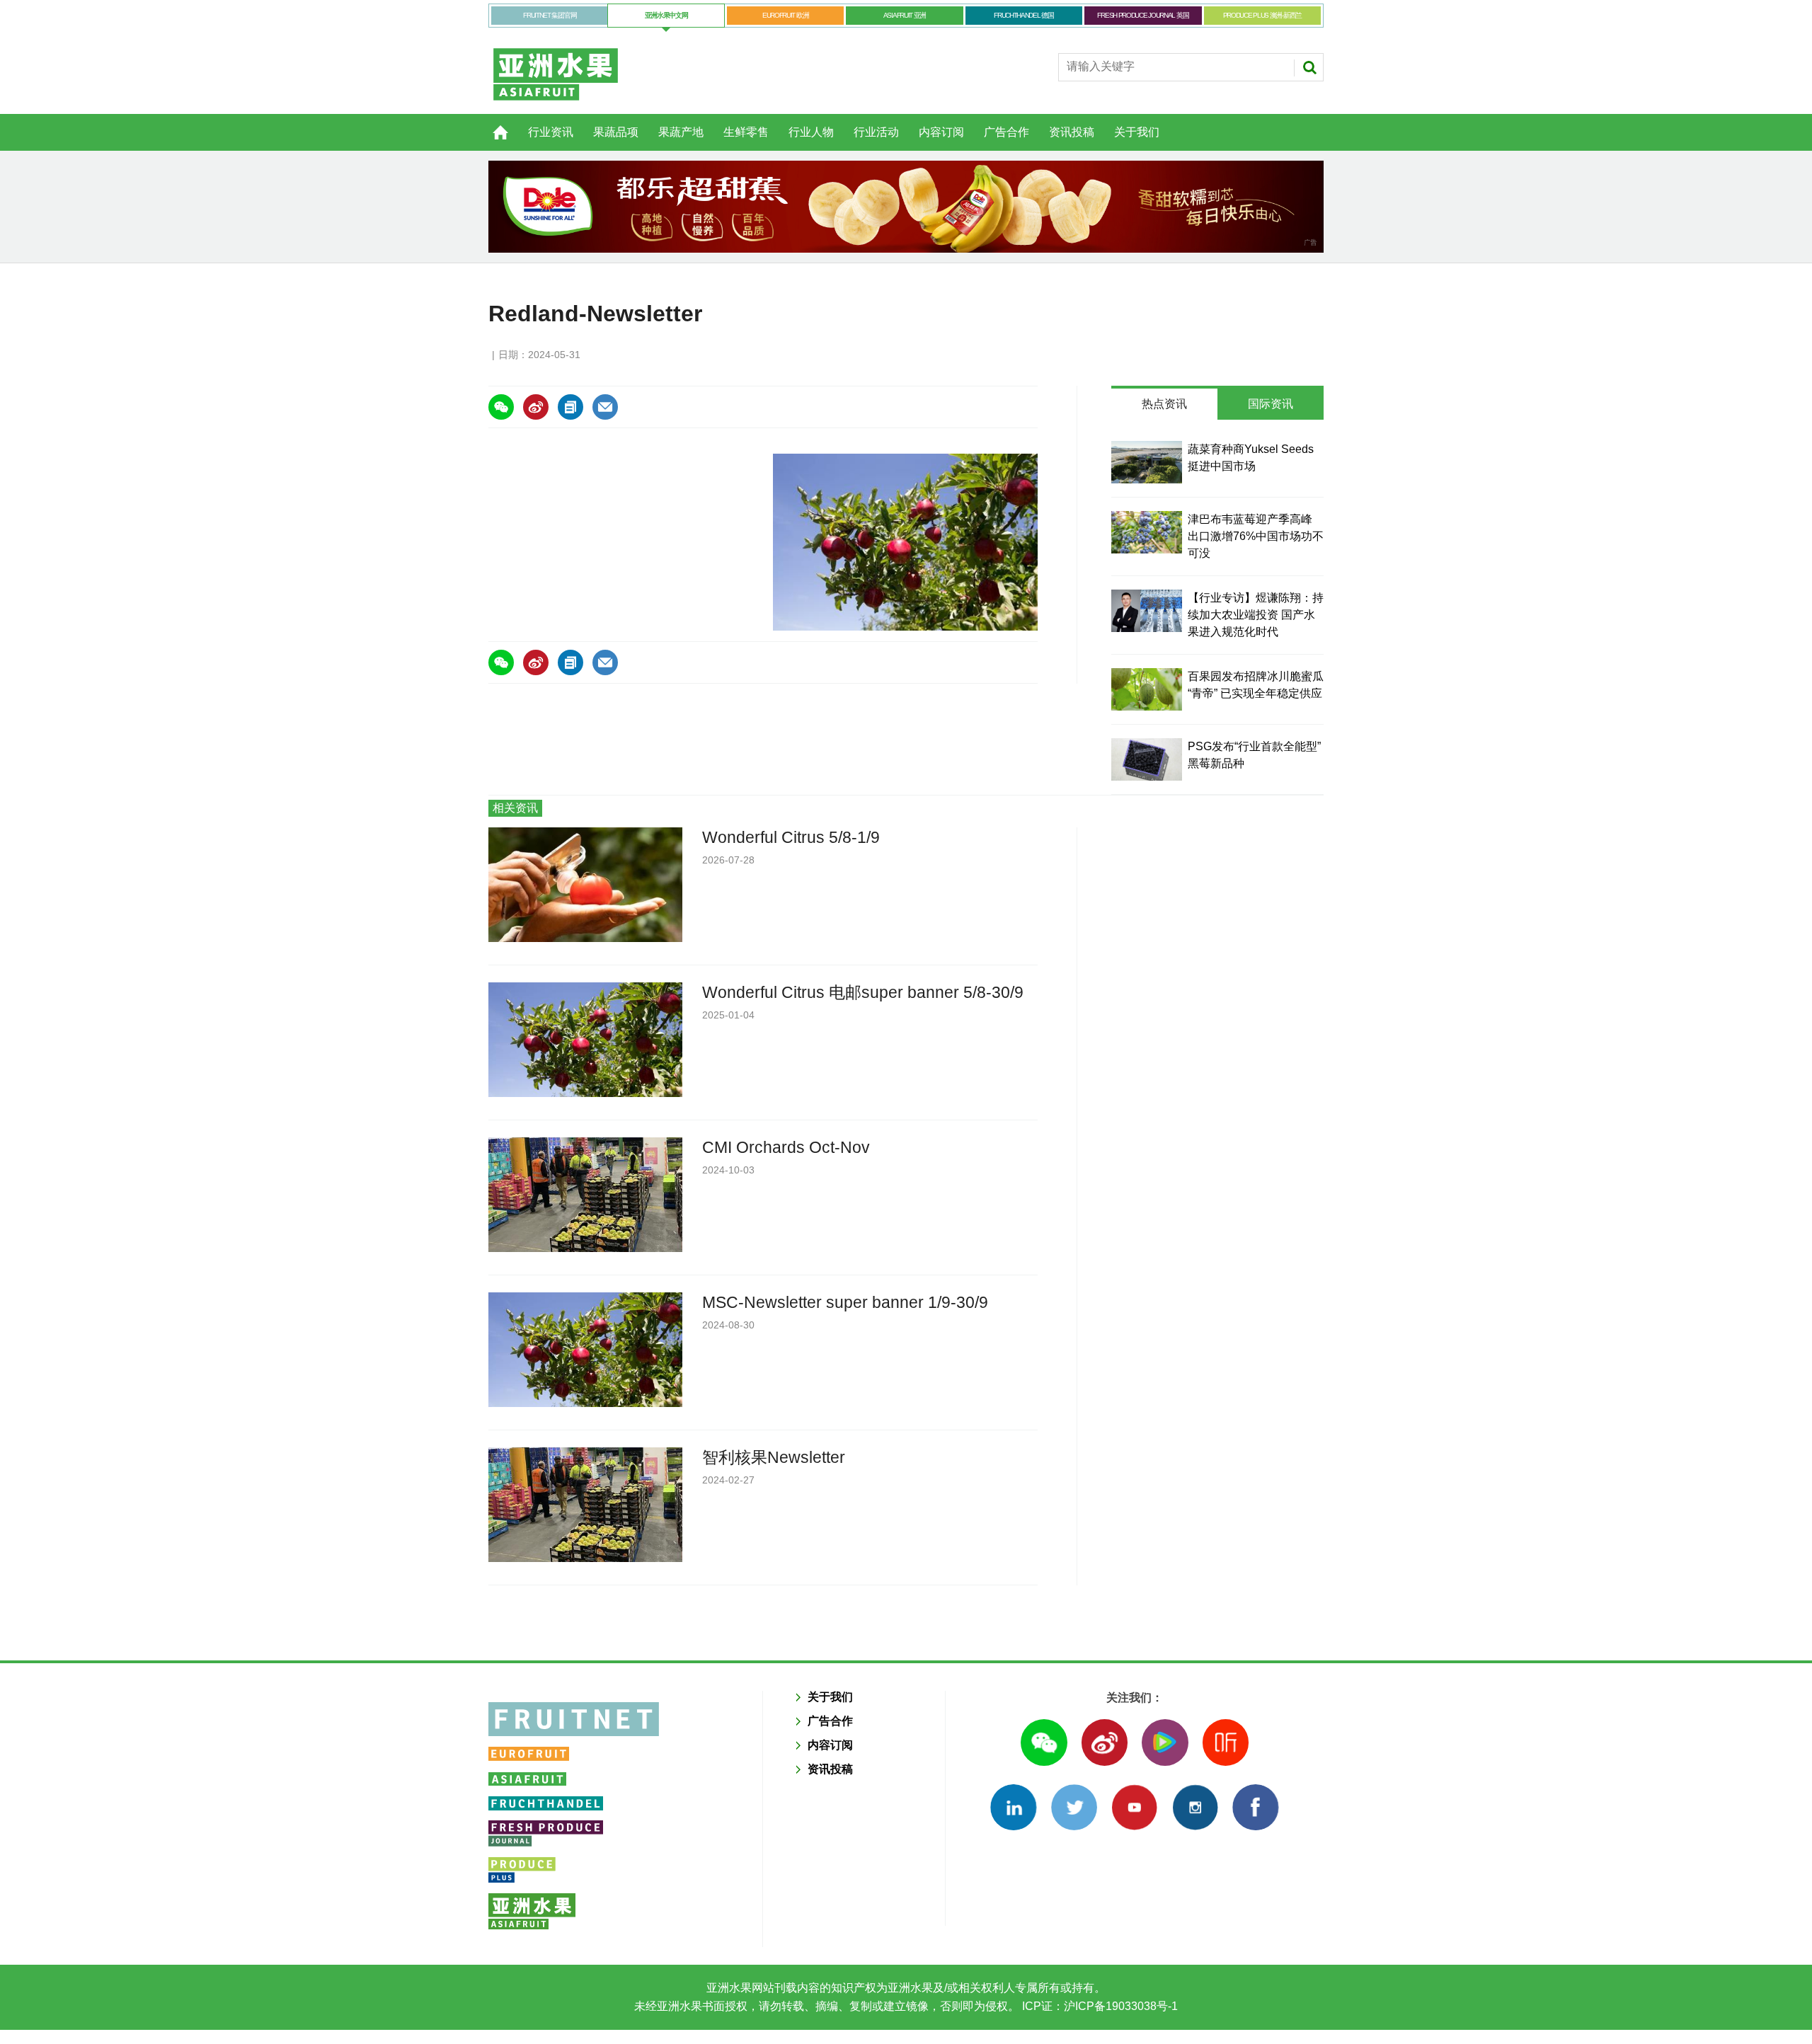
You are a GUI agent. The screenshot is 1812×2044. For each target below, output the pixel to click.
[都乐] (906, 207)
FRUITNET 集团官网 (550, 15)
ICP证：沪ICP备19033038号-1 (1099, 2006)
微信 (1044, 1742)
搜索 (1309, 67)
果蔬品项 (616, 132)
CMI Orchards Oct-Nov (786, 1147)
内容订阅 (941, 132)
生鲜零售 (746, 132)
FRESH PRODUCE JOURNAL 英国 (1143, 15)
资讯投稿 (1072, 132)
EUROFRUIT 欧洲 (785, 15)
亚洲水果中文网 (666, 15)
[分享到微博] (536, 407)
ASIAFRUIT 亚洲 (905, 15)
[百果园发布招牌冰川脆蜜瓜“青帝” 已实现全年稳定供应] (1147, 689)
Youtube (1134, 1807)
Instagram (1195, 1807)
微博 (1105, 1742)
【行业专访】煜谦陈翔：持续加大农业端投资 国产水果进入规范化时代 (1256, 615)
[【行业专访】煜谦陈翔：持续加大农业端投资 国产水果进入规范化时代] (1147, 611)
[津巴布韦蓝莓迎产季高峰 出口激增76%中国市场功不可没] (1147, 532)
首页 (492, 125)
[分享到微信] (501, 407)
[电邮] (605, 407)
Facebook (1255, 1807)
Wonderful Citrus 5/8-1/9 (791, 837)
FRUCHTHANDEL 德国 (1024, 15)
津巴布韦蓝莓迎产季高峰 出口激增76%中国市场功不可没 (1256, 536)
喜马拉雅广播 (1226, 1742)
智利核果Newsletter (774, 1457)
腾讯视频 (1165, 1742)
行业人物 (811, 132)
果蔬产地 (681, 132)
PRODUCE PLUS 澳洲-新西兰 (1262, 15)
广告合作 (1007, 132)
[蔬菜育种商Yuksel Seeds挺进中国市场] (1147, 462)
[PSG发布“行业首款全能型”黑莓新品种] (1147, 759)
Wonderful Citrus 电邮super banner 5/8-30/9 (863, 992)
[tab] (1164, 404)
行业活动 (876, 132)
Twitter (1074, 1807)
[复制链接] (570, 407)
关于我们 (1137, 132)
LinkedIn (1013, 1807)
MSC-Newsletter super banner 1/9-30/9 (845, 1302)
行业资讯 (551, 132)
